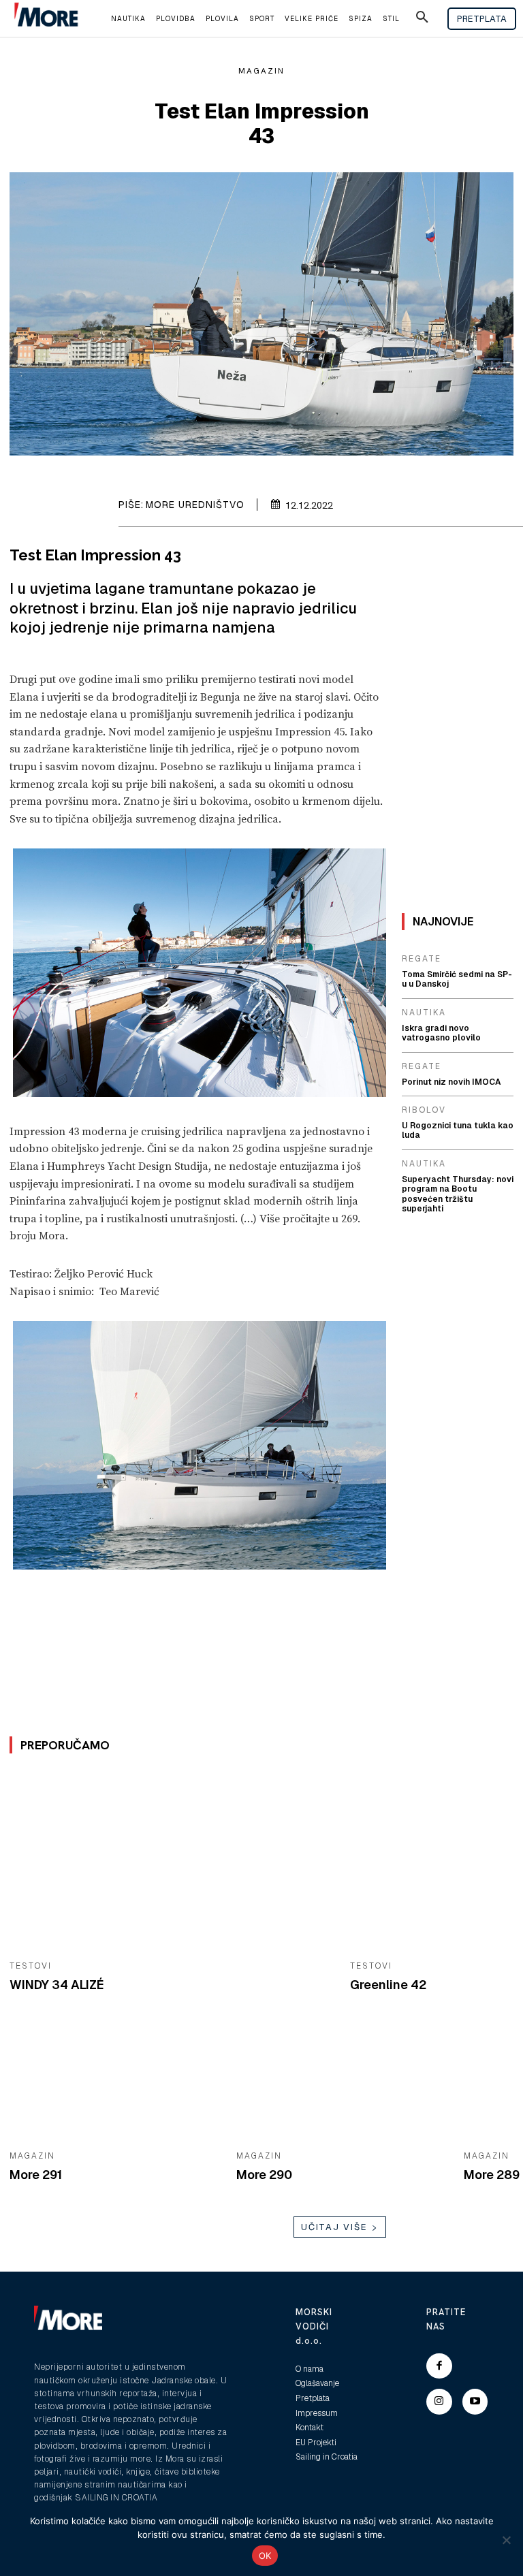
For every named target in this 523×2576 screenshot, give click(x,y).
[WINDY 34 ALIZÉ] (170, 1861)
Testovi (31, 1966)
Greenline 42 (388, 1985)
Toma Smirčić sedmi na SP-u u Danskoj (457, 979)
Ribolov (424, 1110)
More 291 (36, 2175)
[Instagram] (439, 2402)
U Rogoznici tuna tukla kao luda (458, 1130)
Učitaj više (334, 2227)
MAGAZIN (261, 71)
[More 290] (339, 2083)
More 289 (492, 2175)
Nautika (424, 1013)
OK (265, 2556)
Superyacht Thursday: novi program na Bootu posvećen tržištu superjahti (458, 1194)
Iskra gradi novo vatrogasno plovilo (441, 1033)
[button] (422, 19)
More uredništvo (195, 505)
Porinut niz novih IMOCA (451, 1082)
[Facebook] (439, 2366)
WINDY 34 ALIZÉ (57, 1985)
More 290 (264, 2175)
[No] (506, 2540)
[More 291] (113, 2083)
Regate (422, 959)
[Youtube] (475, 2402)
